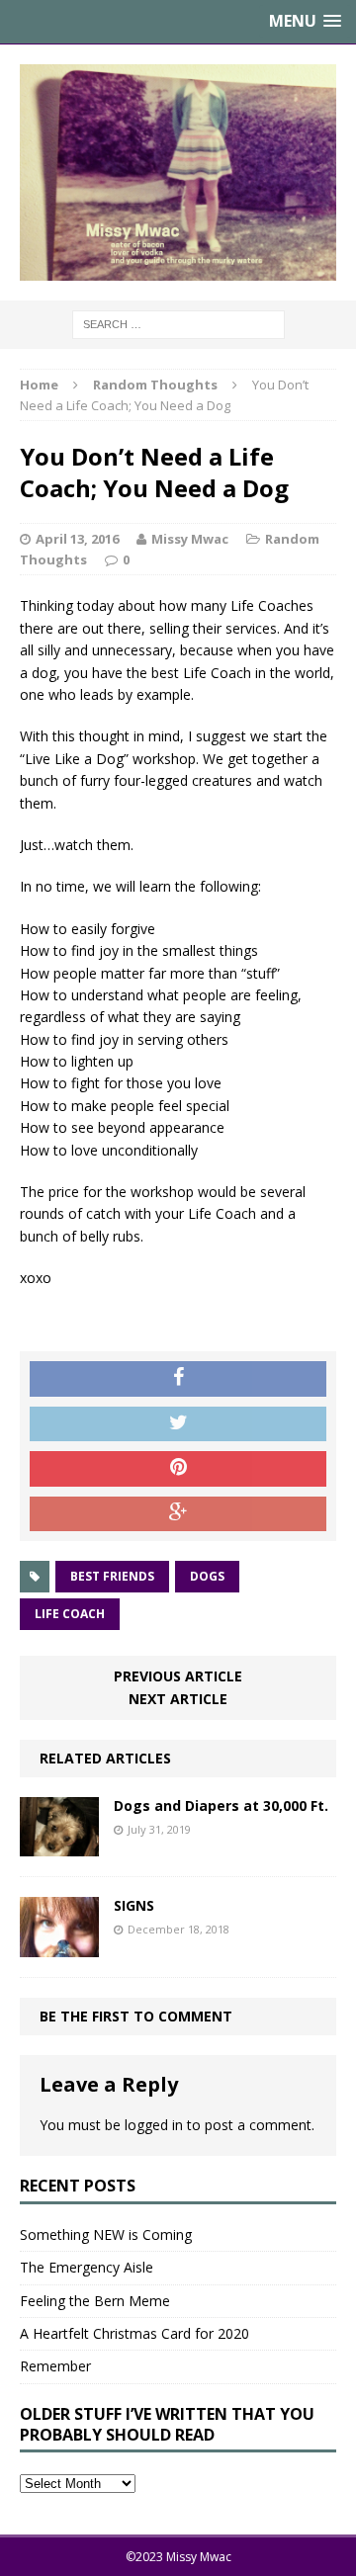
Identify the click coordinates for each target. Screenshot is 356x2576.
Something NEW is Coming (106, 2234)
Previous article (178, 1676)
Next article (178, 1699)
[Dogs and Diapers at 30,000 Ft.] (59, 1845)
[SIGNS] (59, 1945)
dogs (207, 1576)
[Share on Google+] (178, 1514)
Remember (55, 2366)
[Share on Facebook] (178, 1379)
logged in (154, 2125)
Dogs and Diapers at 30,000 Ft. (221, 1805)
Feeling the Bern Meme (95, 2301)
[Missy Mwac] (178, 172)
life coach (70, 1614)
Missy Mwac (190, 539)
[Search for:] (178, 323)
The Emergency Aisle (87, 2267)
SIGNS (134, 1905)
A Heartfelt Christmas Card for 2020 (134, 2333)
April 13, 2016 (77, 539)
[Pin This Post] (178, 1469)
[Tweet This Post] (178, 1424)
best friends (112, 1576)
